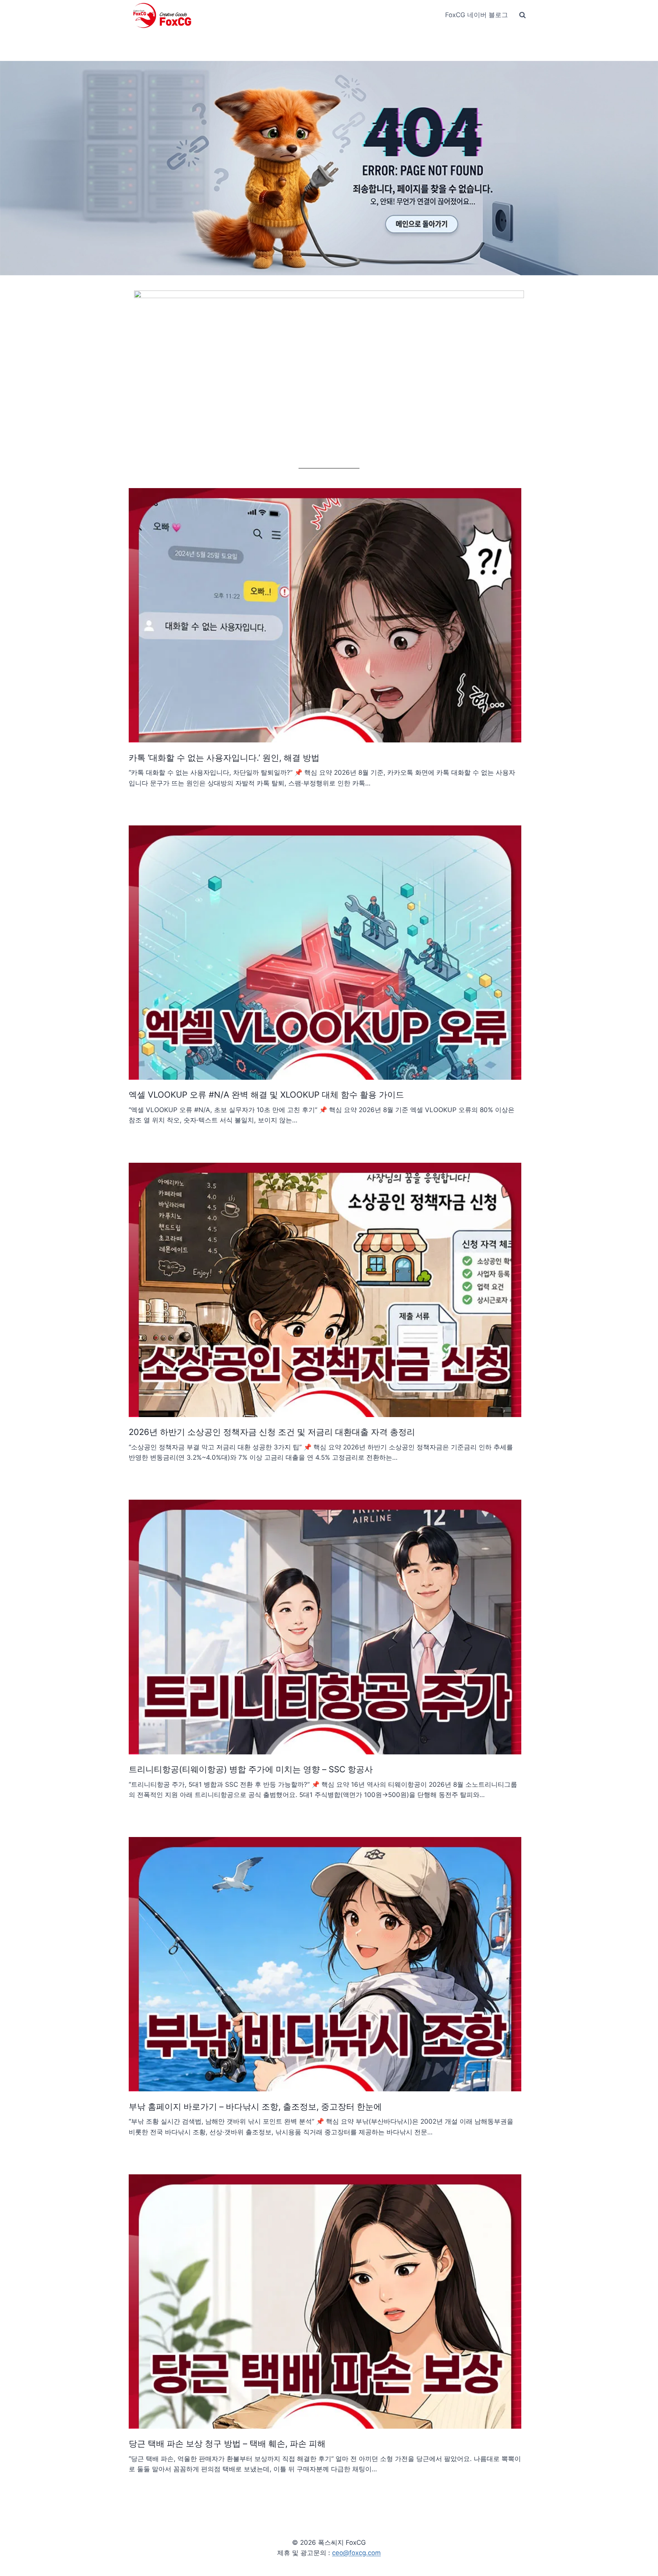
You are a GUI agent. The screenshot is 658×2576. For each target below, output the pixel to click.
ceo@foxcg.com (356, 2553)
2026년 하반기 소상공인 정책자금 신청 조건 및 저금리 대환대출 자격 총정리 (272, 1432)
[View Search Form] (522, 15)
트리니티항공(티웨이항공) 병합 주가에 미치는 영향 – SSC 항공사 (251, 1769)
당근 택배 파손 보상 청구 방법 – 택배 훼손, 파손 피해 (227, 2444)
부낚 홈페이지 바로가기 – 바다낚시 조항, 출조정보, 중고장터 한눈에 (255, 2107)
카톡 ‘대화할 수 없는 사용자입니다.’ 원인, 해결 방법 (224, 758)
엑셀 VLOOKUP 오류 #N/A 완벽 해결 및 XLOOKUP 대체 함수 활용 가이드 (266, 1095)
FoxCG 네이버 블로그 (477, 15)
